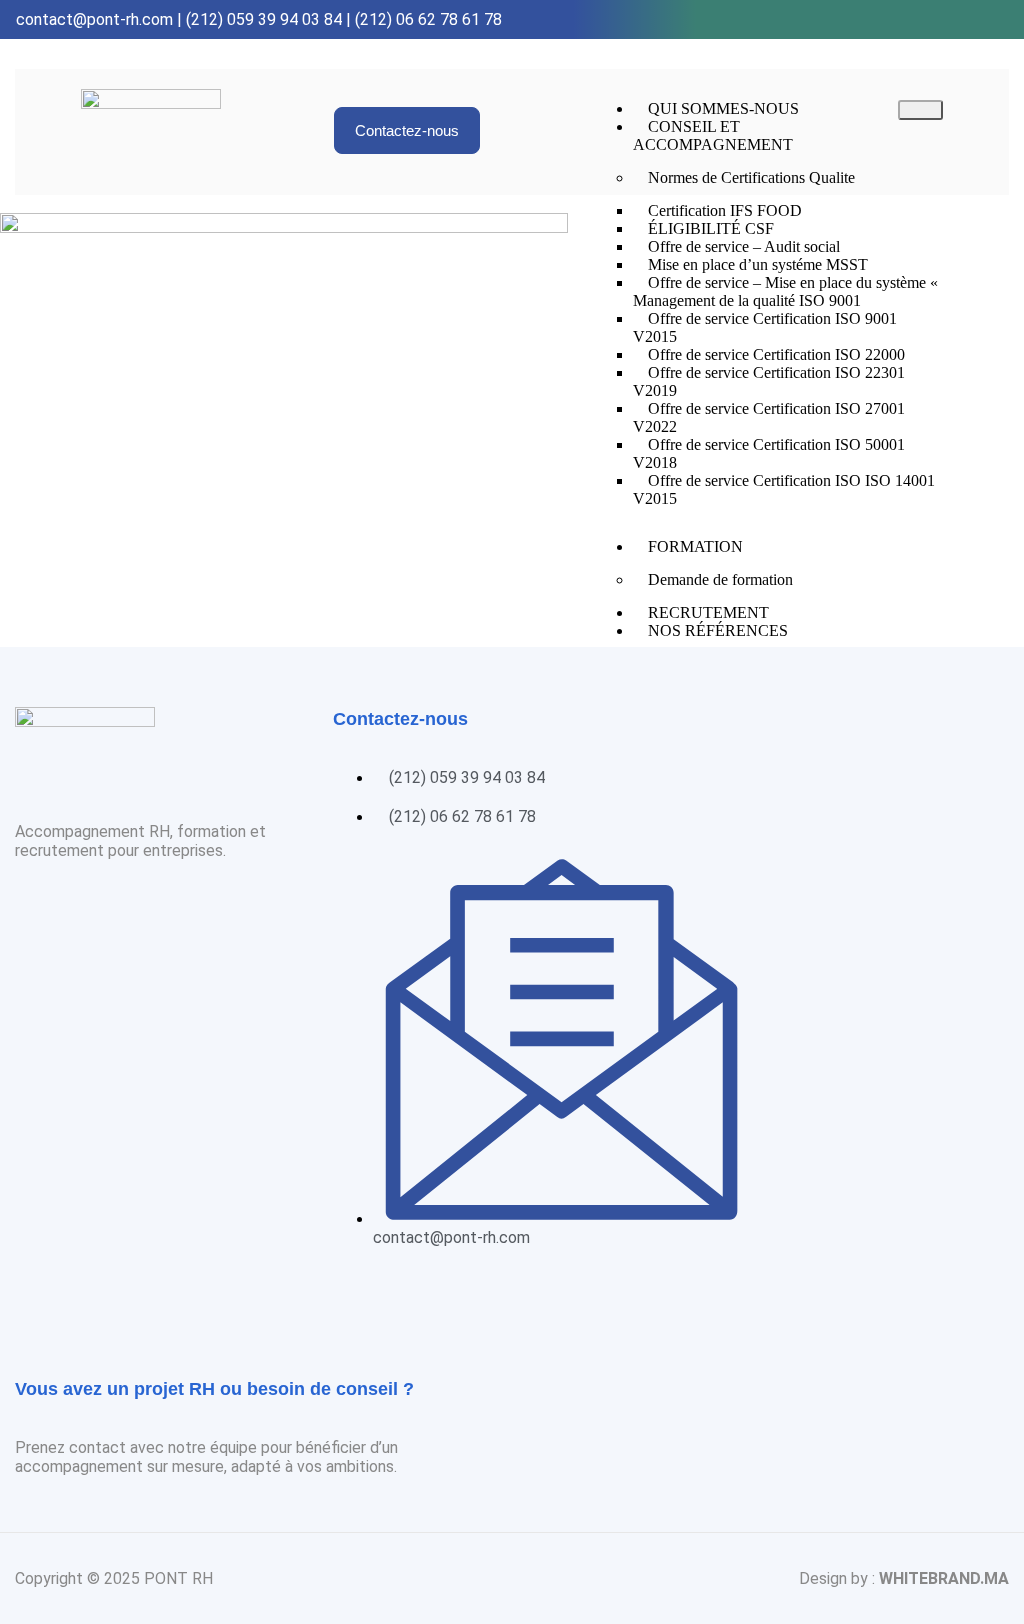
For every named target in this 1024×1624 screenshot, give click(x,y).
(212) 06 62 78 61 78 (428, 19)
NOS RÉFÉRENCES (718, 630)
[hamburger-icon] (920, 110)
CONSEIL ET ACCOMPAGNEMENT (713, 135)
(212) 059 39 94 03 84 (264, 19)
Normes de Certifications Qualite (751, 177)
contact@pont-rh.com (94, 19)
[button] (407, 130)
